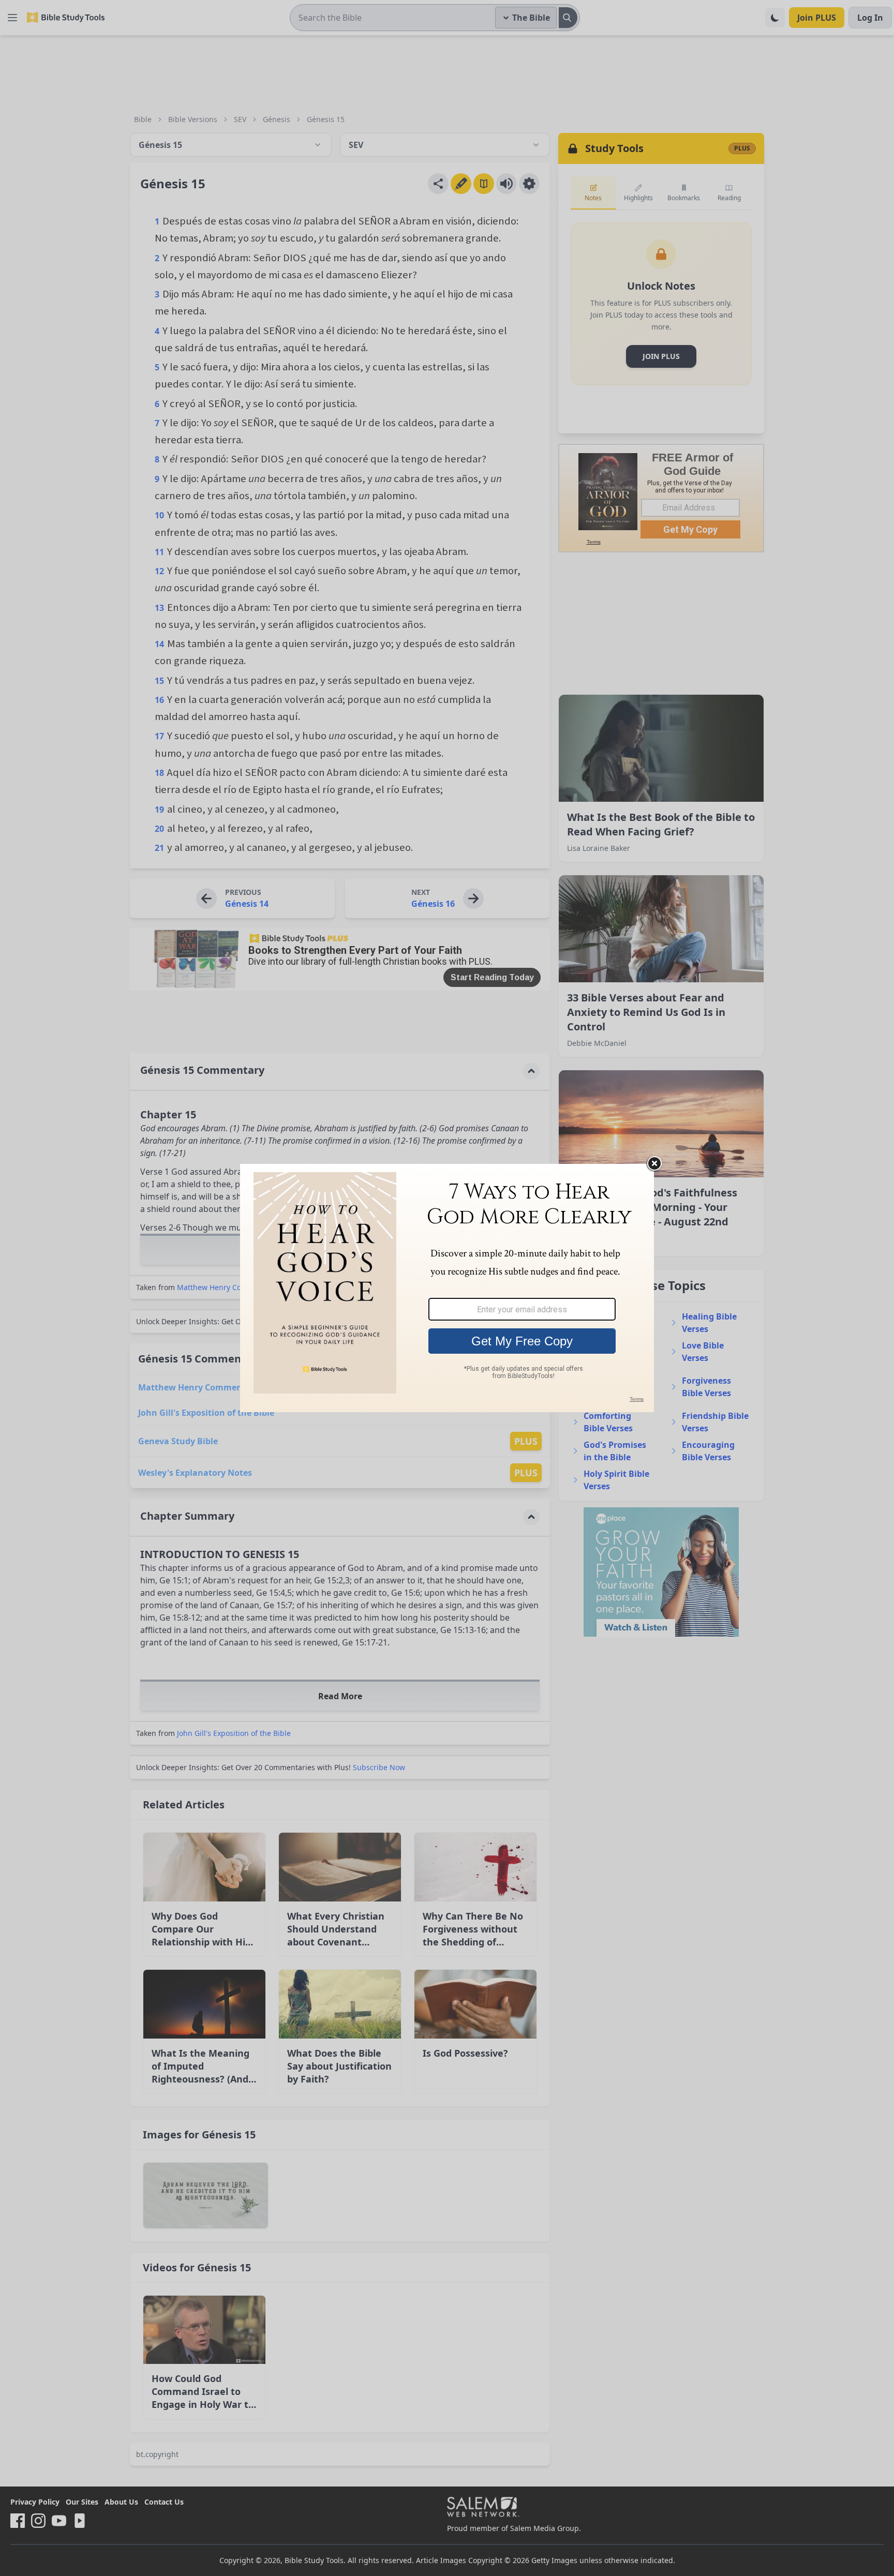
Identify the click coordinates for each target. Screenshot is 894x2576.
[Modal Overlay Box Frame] (447, 1288)
